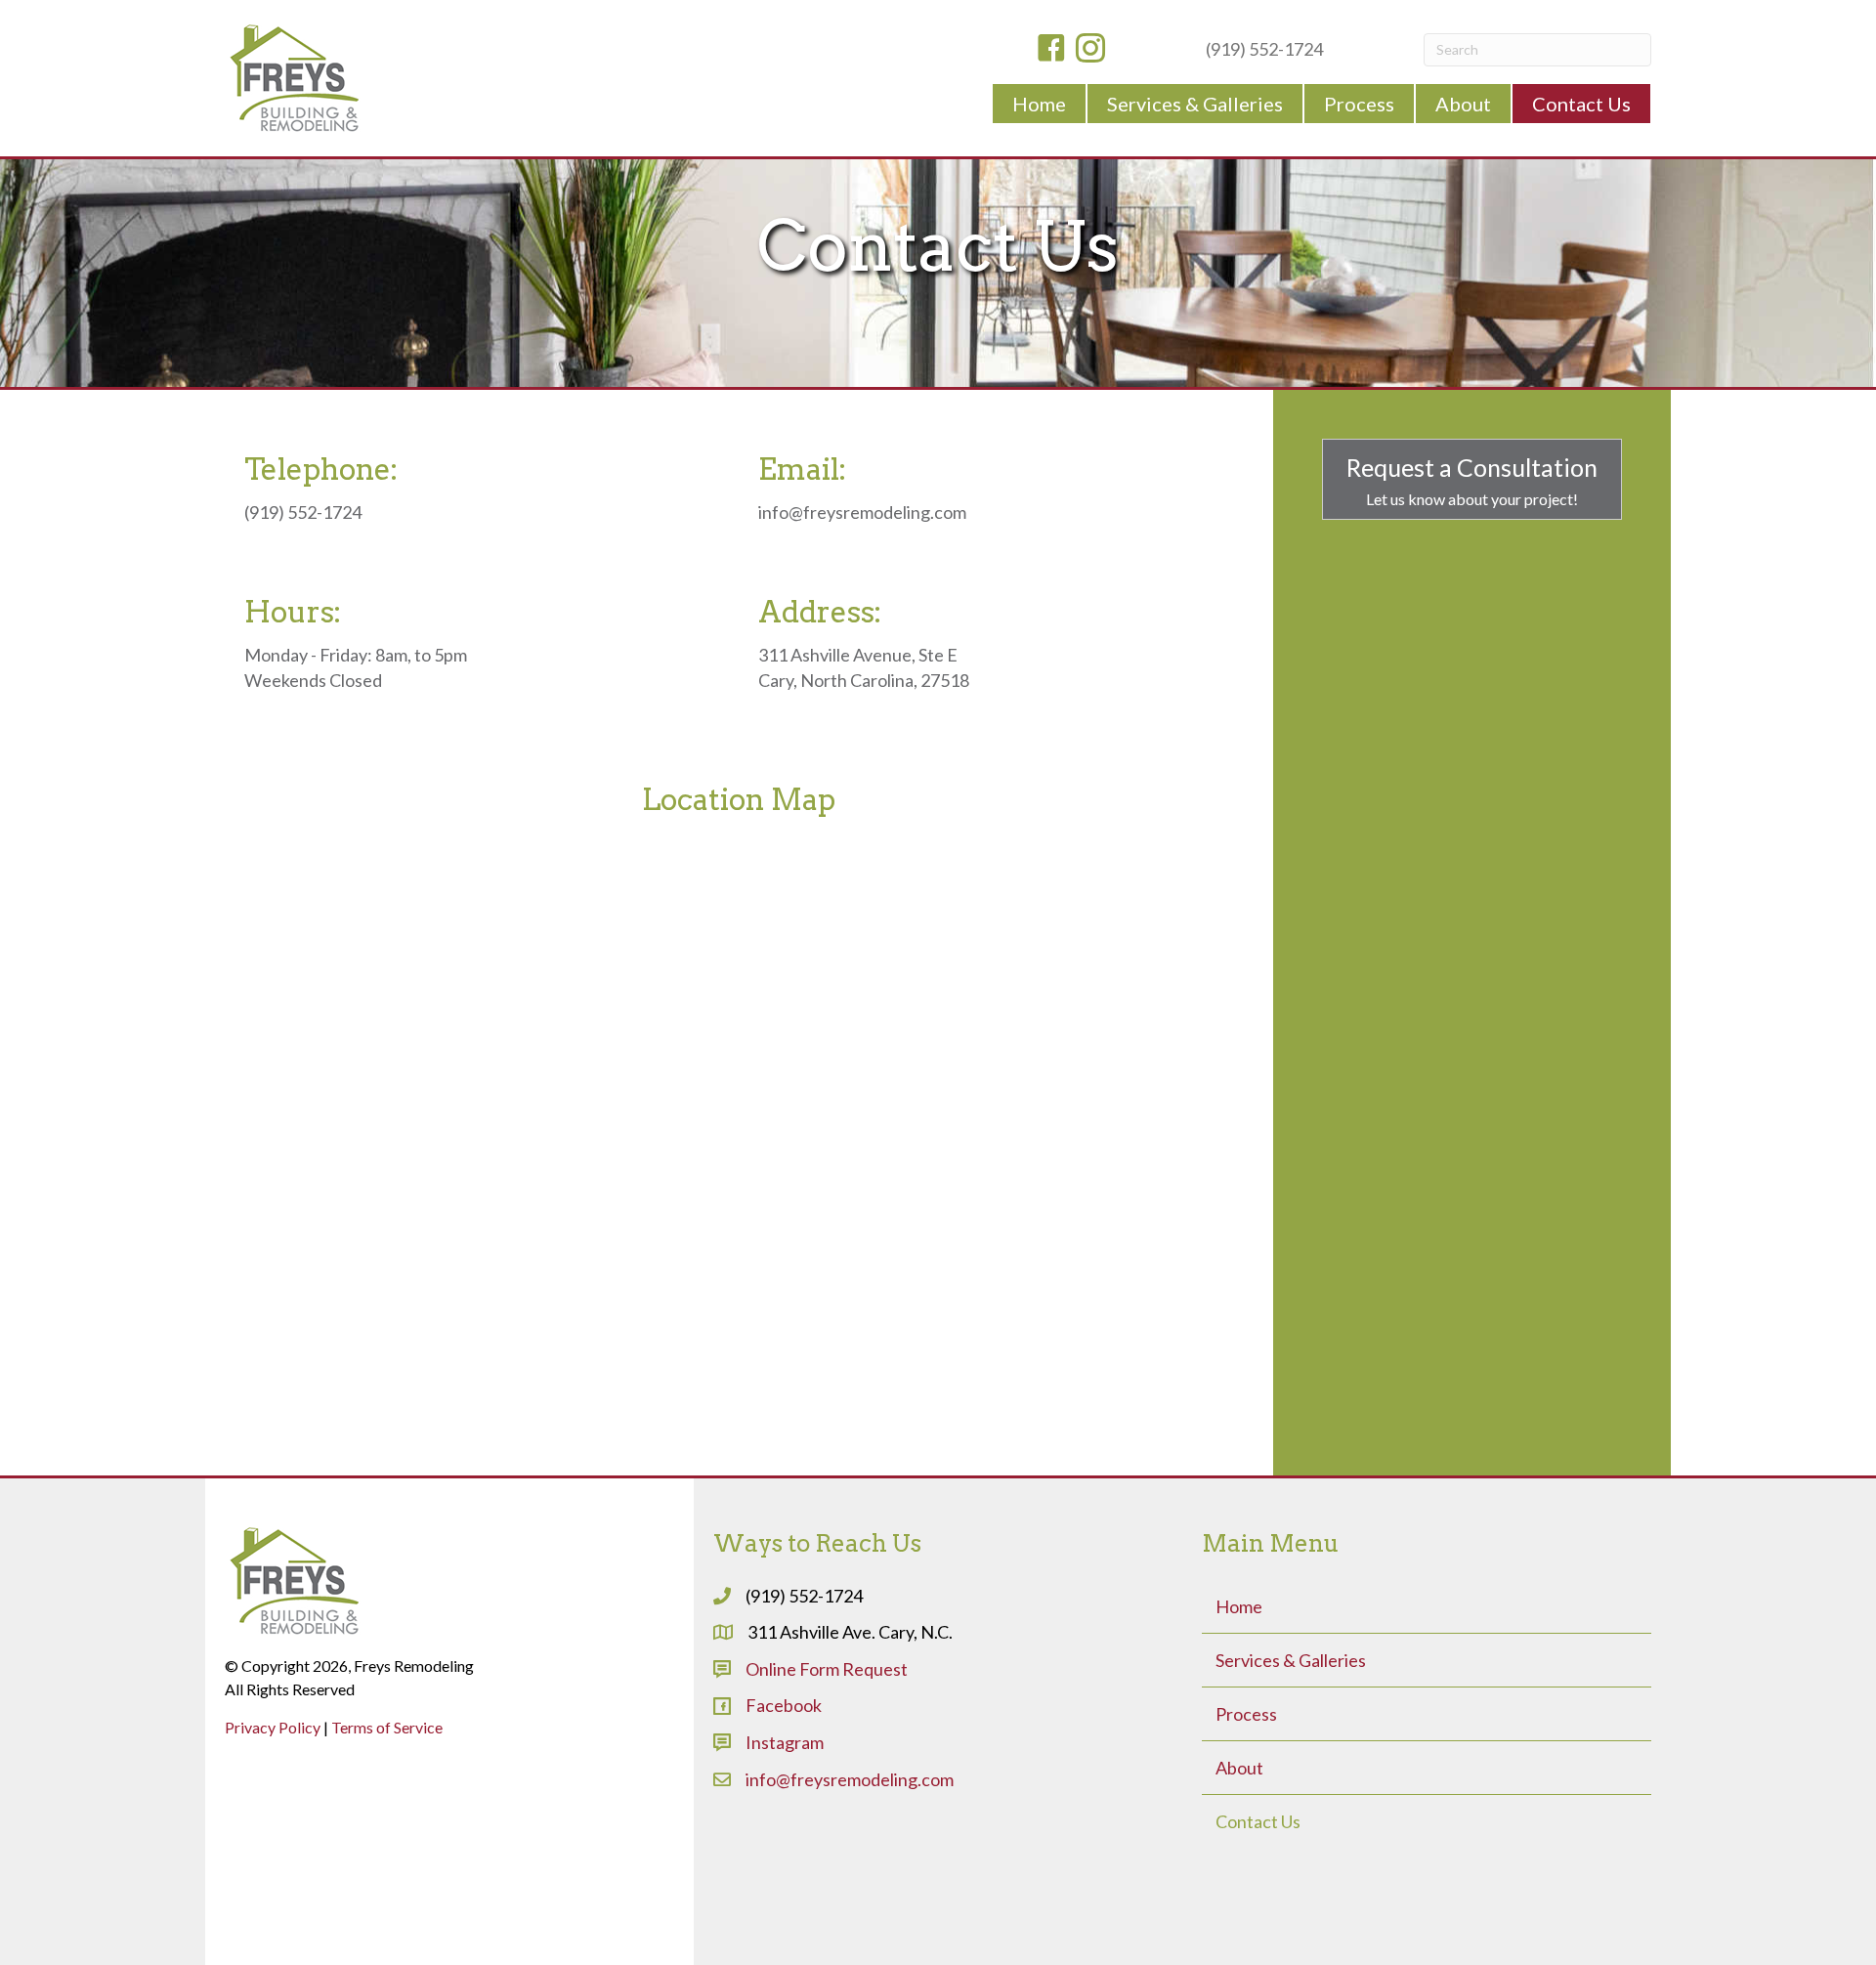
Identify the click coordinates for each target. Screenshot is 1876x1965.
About (1239, 1768)
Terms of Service (387, 1727)
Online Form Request (827, 1669)
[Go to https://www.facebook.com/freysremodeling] (1051, 50)
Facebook (784, 1705)
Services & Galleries (1291, 1660)
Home (1239, 1606)
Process (1246, 1714)
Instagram (785, 1742)
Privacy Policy (273, 1727)
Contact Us (1258, 1821)
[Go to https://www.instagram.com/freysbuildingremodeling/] (1090, 50)
